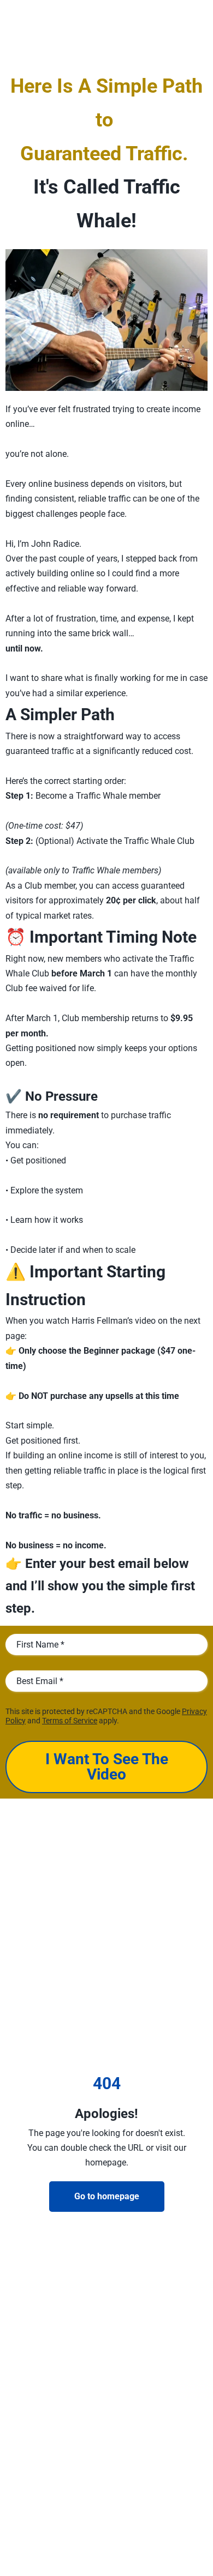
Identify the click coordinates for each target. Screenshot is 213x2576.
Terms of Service (70, 1721)
